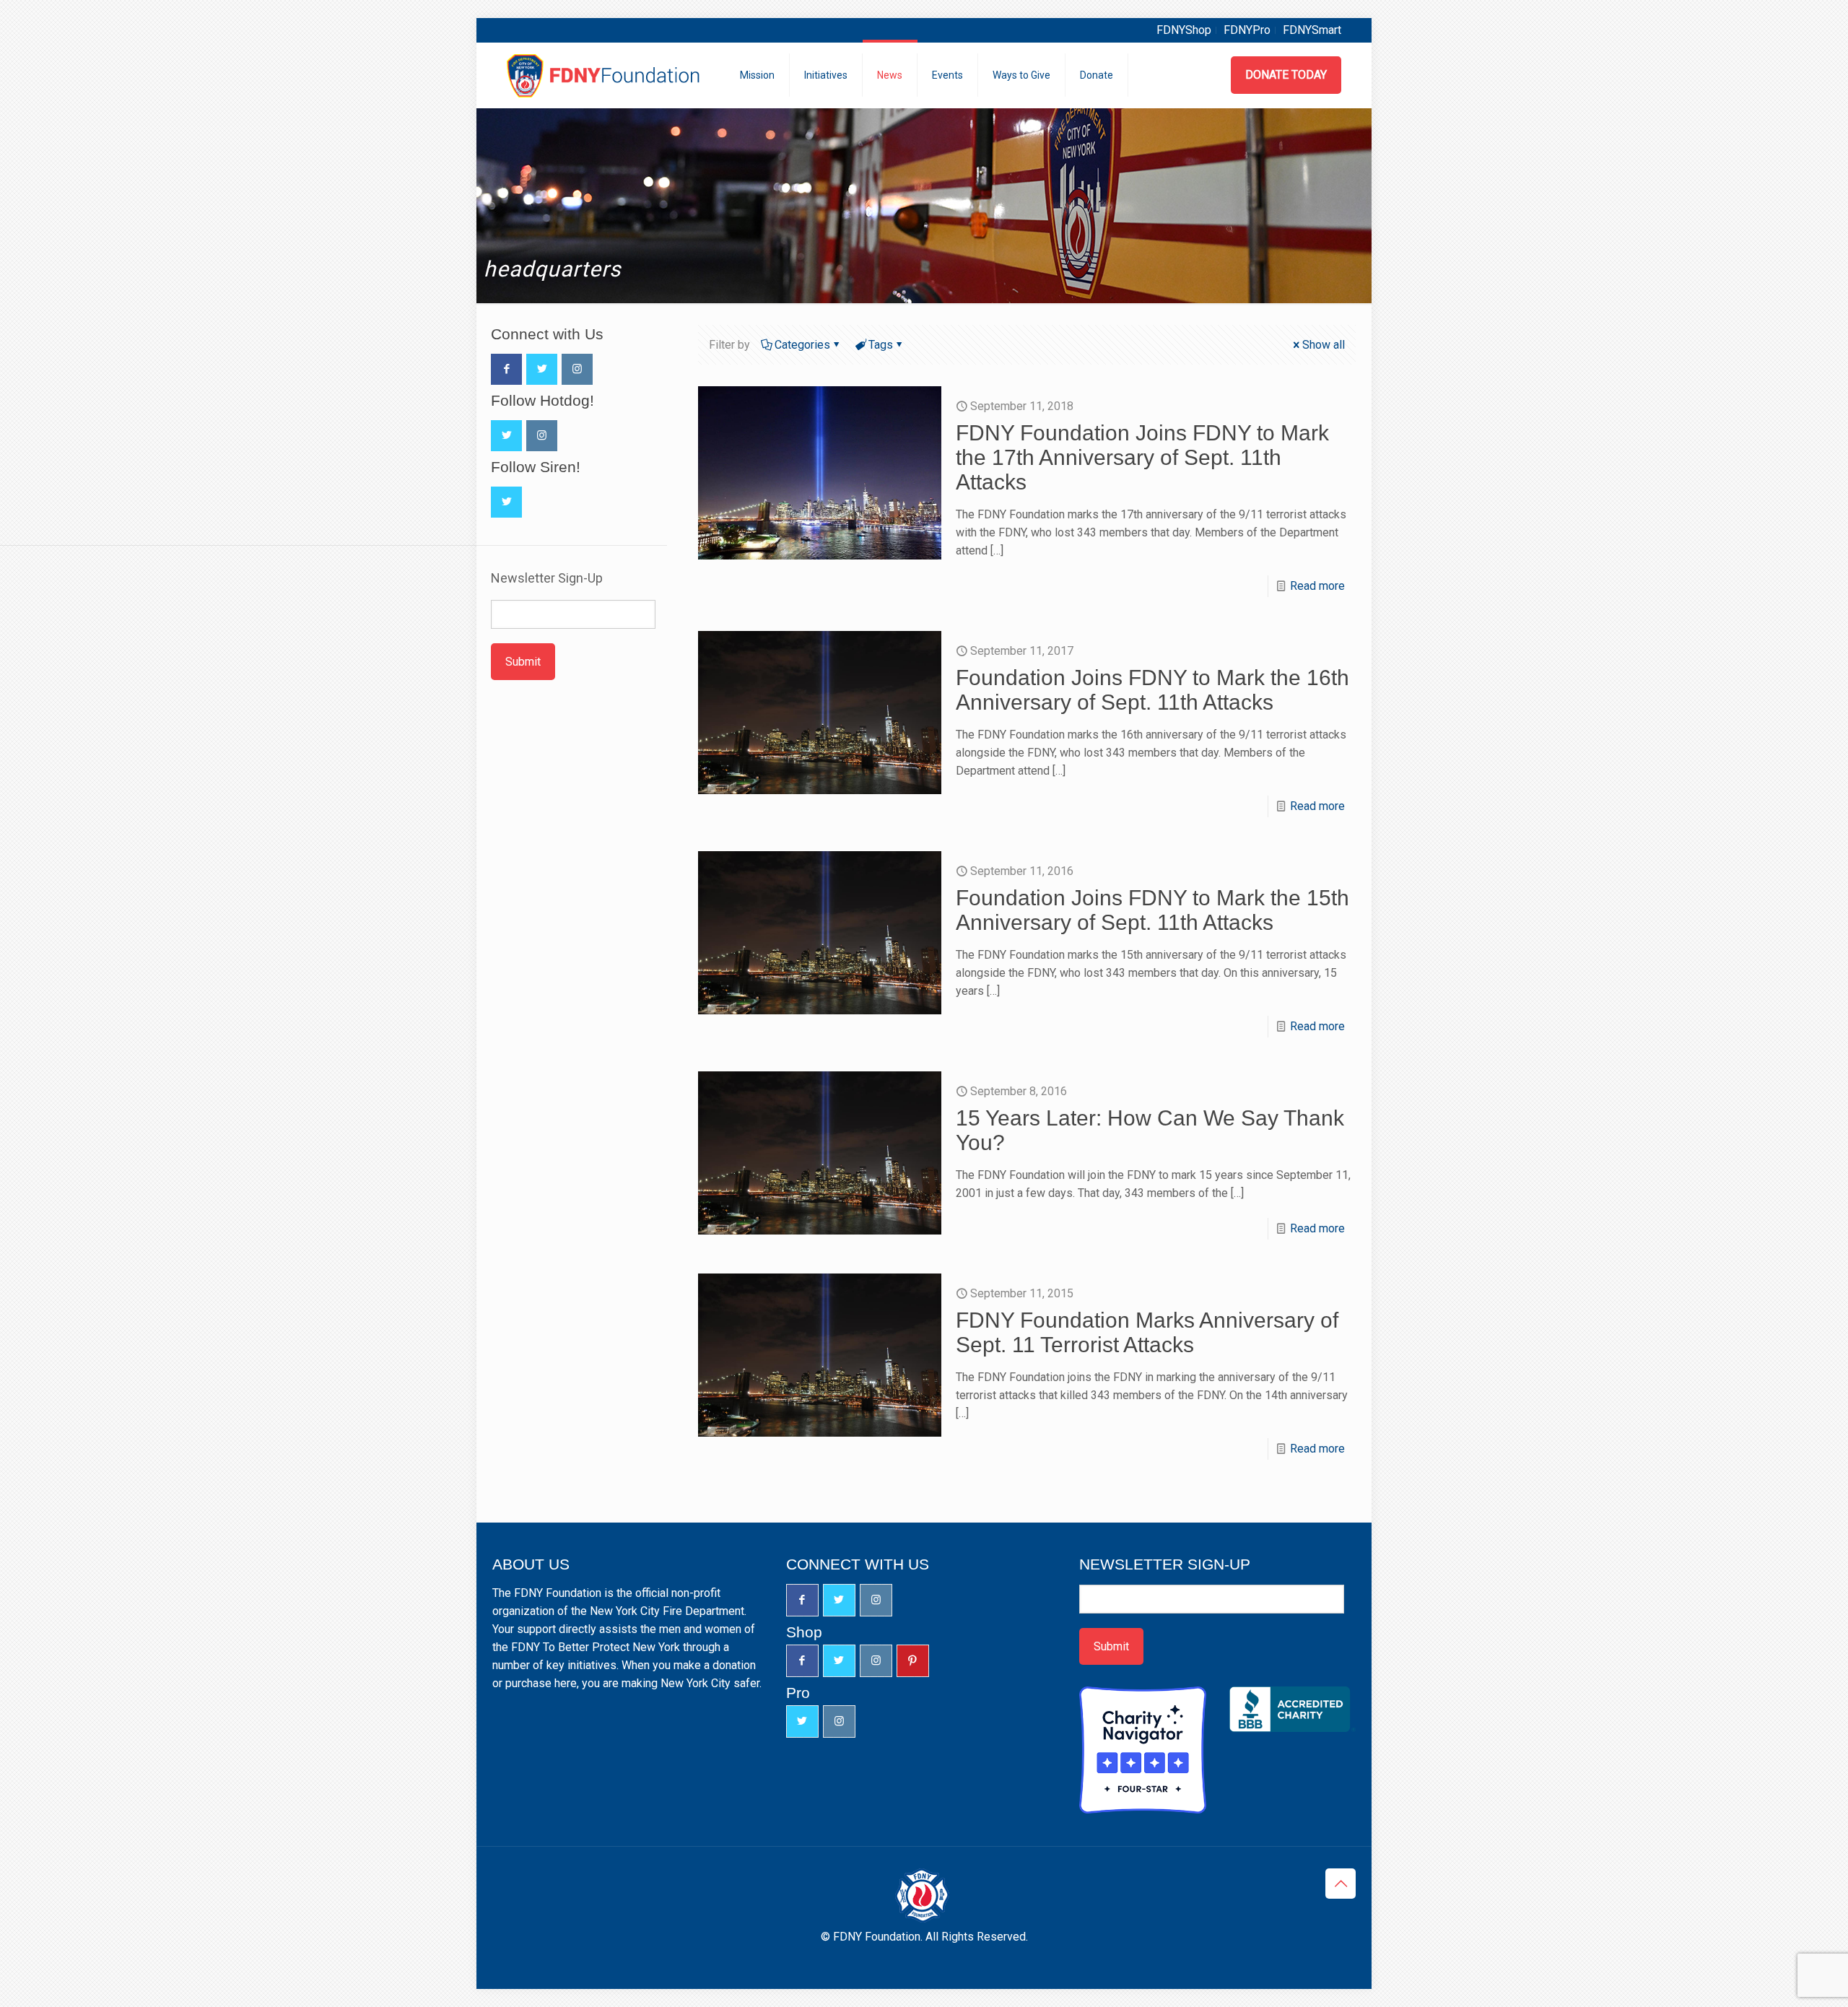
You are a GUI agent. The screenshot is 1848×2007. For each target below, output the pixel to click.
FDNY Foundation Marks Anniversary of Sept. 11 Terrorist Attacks (1147, 1332)
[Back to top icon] (1341, 1884)
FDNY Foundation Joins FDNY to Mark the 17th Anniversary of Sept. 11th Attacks (1142, 457)
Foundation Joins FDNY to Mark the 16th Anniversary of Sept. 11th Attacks (1152, 690)
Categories (802, 345)
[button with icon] (506, 369)
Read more (1317, 586)
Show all (1324, 345)
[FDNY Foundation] (605, 75)
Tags (881, 345)
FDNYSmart (1312, 30)
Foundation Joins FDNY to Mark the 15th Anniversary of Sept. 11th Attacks (1152, 910)
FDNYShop (1184, 30)
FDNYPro (1247, 30)
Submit (523, 662)
